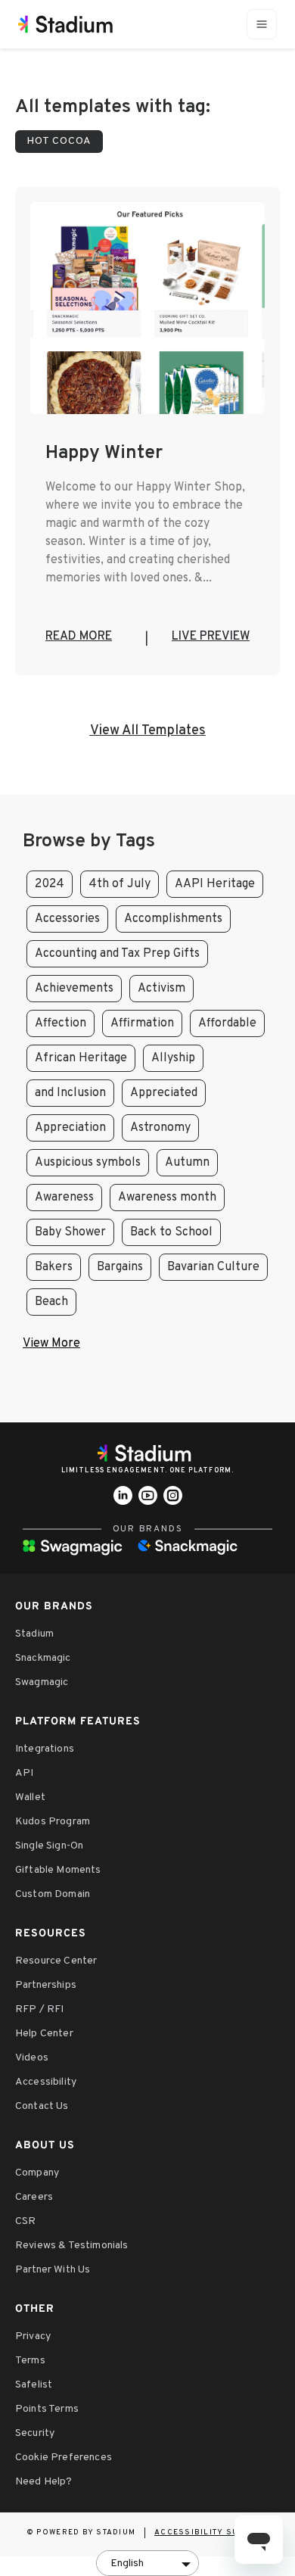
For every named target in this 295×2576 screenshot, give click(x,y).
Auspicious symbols (88, 1163)
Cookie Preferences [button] (64, 2458)
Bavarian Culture (213, 1267)
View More (51, 1344)
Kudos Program (53, 1822)
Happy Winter (104, 453)
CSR (25, 2221)
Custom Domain (53, 1894)
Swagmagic (42, 1682)
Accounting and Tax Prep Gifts (117, 954)
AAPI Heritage (215, 884)
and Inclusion (70, 1093)
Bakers (54, 1267)
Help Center (44, 2034)
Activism (161, 989)
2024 (50, 884)
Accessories (67, 919)
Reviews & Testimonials (72, 2246)
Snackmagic (43, 1658)
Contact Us (42, 2106)
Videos (32, 2058)
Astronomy (160, 1128)
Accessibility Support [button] (211, 2533)
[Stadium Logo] (147, 1453)
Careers (34, 2197)
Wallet (30, 1797)
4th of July (120, 884)
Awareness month (167, 1198)
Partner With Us (53, 2270)
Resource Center (56, 1961)
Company (37, 2173)
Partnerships (46, 1985)
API (24, 1773)
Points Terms (47, 2409)
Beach (51, 1302)
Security (35, 2433)
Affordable (227, 1023)
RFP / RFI (39, 2009)
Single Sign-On (49, 1846)
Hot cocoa (59, 141)
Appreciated (164, 1093)
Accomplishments (173, 919)
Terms (30, 2361)
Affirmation (142, 1023)
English (127, 2564)
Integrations (45, 1749)
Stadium (34, 1634)
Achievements (74, 989)
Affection (61, 1023)
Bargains (120, 1267)
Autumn (187, 1163)
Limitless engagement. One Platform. (147, 1470)
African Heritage (81, 1058)
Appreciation (70, 1128)
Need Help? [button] (44, 2482)
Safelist (34, 2385)
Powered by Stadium (86, 2532)
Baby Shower (70, 1232)
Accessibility (46, 2082)
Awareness (64, 1198)
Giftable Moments (58, 1870)
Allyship (173, 1058)
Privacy (33, 2336)
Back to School (171, 1232)
